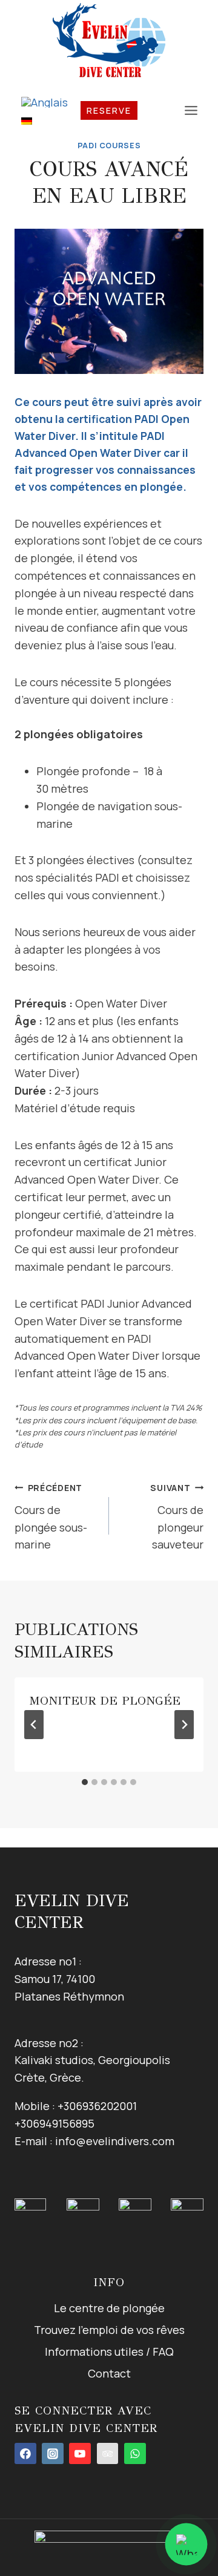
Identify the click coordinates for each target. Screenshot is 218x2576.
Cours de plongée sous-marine (51, 1517)
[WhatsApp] (135, 2454)
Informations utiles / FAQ (109, 2352)
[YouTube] (80, 2454)
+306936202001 (97, 2106)
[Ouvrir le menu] (191, 110)
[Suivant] (184, 1725)
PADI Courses (109, 146)
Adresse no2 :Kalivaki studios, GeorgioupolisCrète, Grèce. (92, 2060)
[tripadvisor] (108, 2454)
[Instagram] (53, 2454)
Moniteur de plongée (105, 1701)
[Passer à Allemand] (45, 120)
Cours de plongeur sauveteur (177, 1517)
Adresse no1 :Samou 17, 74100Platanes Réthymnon (69, 1979)
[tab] (85, 1782)
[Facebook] (25, 2454)
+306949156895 (54, 2123)
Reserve (109, 110)
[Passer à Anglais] (45, 102)
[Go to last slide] (34, 1725)
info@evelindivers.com (115, 2141)
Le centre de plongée (109, 2308)
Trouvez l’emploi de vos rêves (109, 2330)
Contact (109, 2373)
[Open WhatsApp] (186, 2544)
